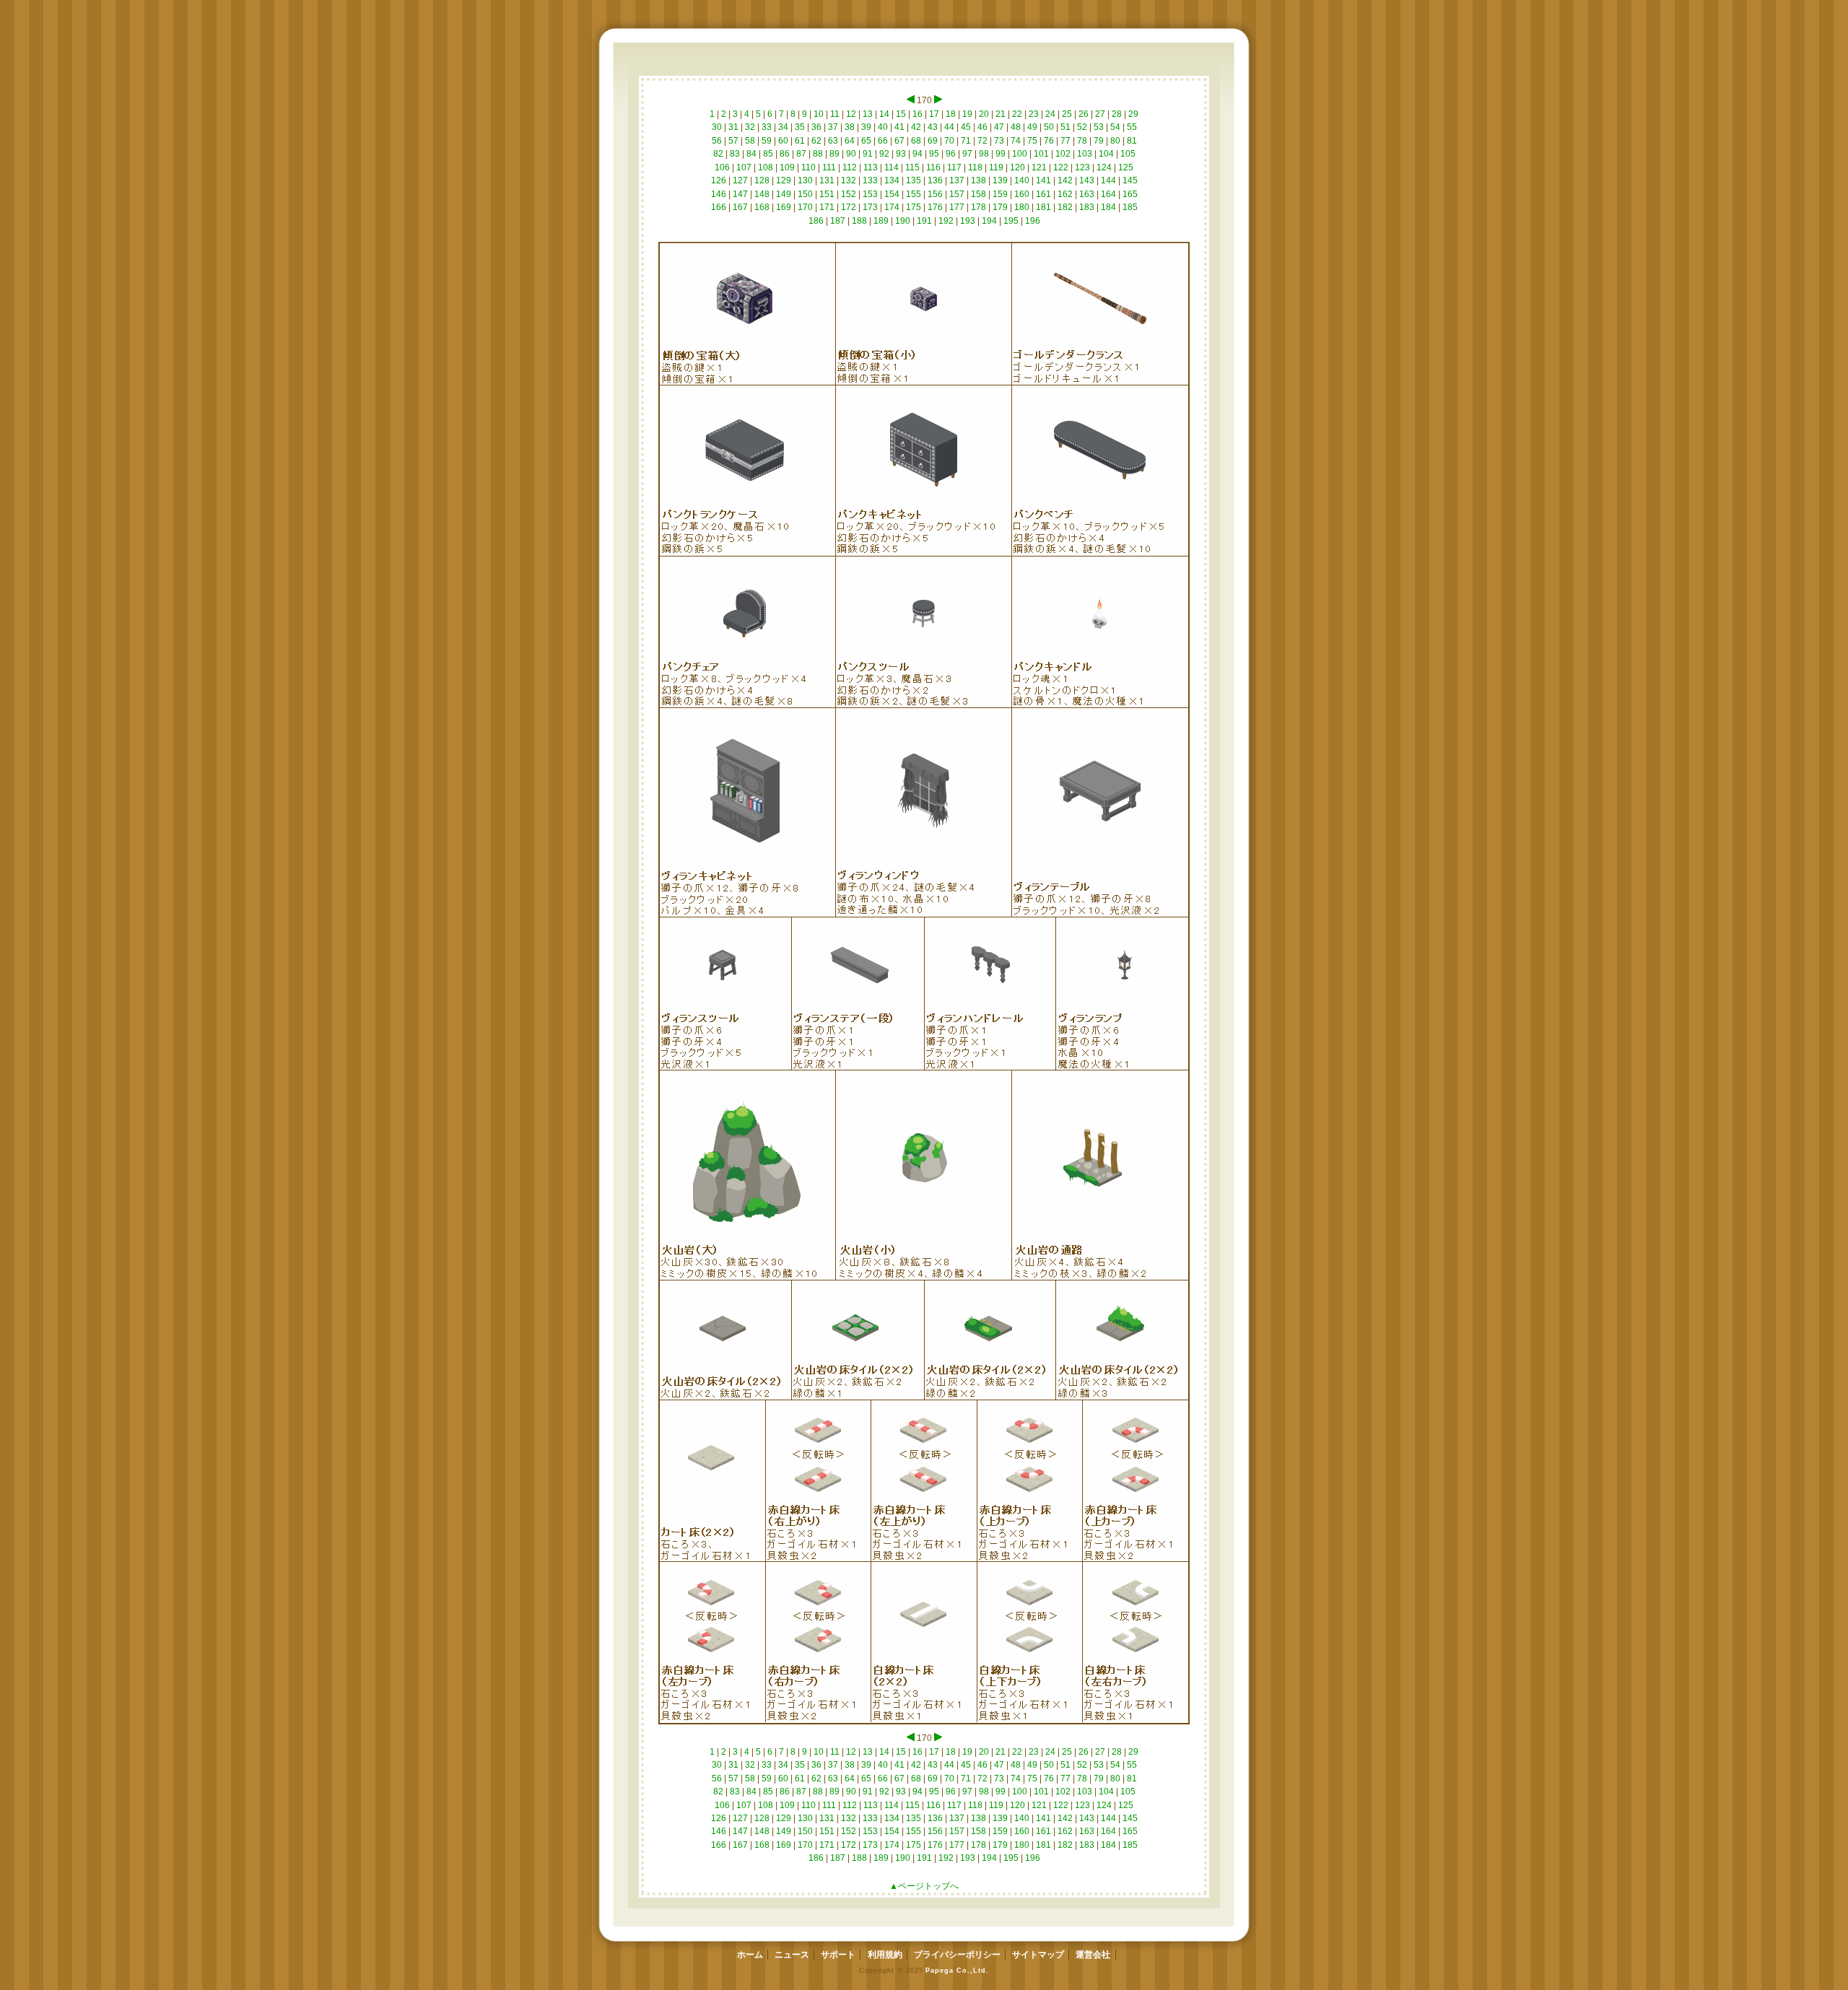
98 (984, 154)
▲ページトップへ (924, 1886)
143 (1087, 180)
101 (1041, 154)
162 (1065, 194)
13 (868, 114)
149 (784, 194)
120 (1017, 167)
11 (835, 114)
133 (870, 180)
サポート (838, 1955)
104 (1106, 154)
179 (1000, 207)
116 (933, 167)
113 (871, 167)
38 (850, 127)
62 (816, 141)
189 (881, 221)
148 (762, 194)
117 (954, 167)
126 (719, 180)
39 (866, 127)
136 (935, 180)
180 (1022, 207)
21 (1001, 114)
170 (805, 207)
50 (1049, 127)
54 (1115, 127)
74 (1016, 141)
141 (1043, 180)
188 (859, 221)
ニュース (792, 1955)
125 (1126, 167)
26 (1084, 114)
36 (816, 127)
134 (892, 180)
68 (916, 141)
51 (1065, 127)
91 (868, 154)
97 (967, 154)
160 (1022, 194)
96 (951, 154)
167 (740, 207)
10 (819, 114)
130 (805, 180)
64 (850, 141)
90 (851, 154)
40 (883, 127)
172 (849, 207)
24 (1050, 114)
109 (787, 167)
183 (1087, 207)
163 (1087, 194)
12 (851, 114)
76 (1049, 141)
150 (805, 194)
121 (1039, 167)
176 (935, 207)
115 (912, 167)
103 (1085, 154)
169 (784, 207)
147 (740, 194)
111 (829, 167)
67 (899, 141)
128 (762, 180)
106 (722, 167)
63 (833, 141)
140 (1022, 180)
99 (1001, 154)
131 (827, 180)
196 (1033, 221)
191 (924, 221)
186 (816, 221)
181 (1043, 207)
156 (935, 194)
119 (996, 167)
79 (1099, 141)
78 (1082, 141)
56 (717, 141)
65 (866, 141)
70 (949, 141)
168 (762, 207)
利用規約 (885, 1955)
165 (1130, 194)
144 (1108, 180)
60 (783, 141)
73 (999, 141)
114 (892, 167)
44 (949, 127)
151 (827, 194)
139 (1000, 180)
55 (1132, 127)
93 (901, 154)
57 (733, 141)
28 (1117, 114)
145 (1130, 180)
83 (735, 154)
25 (1067, 114)
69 (933, 141)
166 (719, 207)
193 (968, 221)
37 (833, 127)
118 (975, 167)
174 (892, 207)
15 (901, 114)
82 (718, 154)
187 (838, 221)
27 (1100, 114)
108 (766, 167)
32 (750, 127)
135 (914, 180)
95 (934, 154)
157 (957, 194)
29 (1133, 114)
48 (1016, 127)
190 (903, 221)
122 (1061, 167)
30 (717, 127)
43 (933, 127)
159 (1000, 194)
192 (946, 221)
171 (827, 207)
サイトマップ (1038, 1955)
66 (883, 141)
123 (1082, 167)
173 (870, 207)
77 (1065, 141)
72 (982, 141)
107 (744, 167)
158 (979, 194)
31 (733, 127)
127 (740, 180)
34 (783, 127)
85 (768, 154)
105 (1128, 154)
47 (999, 127)
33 (767, 127)
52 (1082, 127)
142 (1065, 180)
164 (1108, 194)
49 (1032, 127)
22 (1017, 114)
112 (850, 167)
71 (966, 141)
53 (1099, 127)
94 (918, 154)
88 (818, 154)
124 (1104, 167)
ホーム (750, 1955)
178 (979, 207)
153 (870, 194)
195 (1011, 221)
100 (1020, 154)
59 (767, 141)
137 (957, 180)
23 (1034, 114)
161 (1043, 194)
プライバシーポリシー (957, 1955)
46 (982, 127)
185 (1130, 207)
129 (784, 180)
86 (785, 154)
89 (834, 154)
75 (1032, 141)
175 (914, 207)
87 (801, 154)
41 (899, 127)
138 (979, 180)
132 (849, 180)
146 (719, 194)
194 (989, 221)
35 (800, 127)
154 (892, 194)
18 (951, 114)
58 (750, 141)
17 (934, 114)
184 (1108, 207)
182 (1065, 207)
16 (918, 114)
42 (916, 127)
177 (957, 207)
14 (884, 114)
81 (1132, 141)
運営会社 (1093, 1955)
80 (1115, 141)
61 (800, 141)
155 (914, 194)
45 (966, 127)
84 (751, 154)
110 (808, 167)
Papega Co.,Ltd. (957, 1970)
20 (984, 114)
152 (849, 194)
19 (967, 114)
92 (884, 154)
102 (1063, 154)
